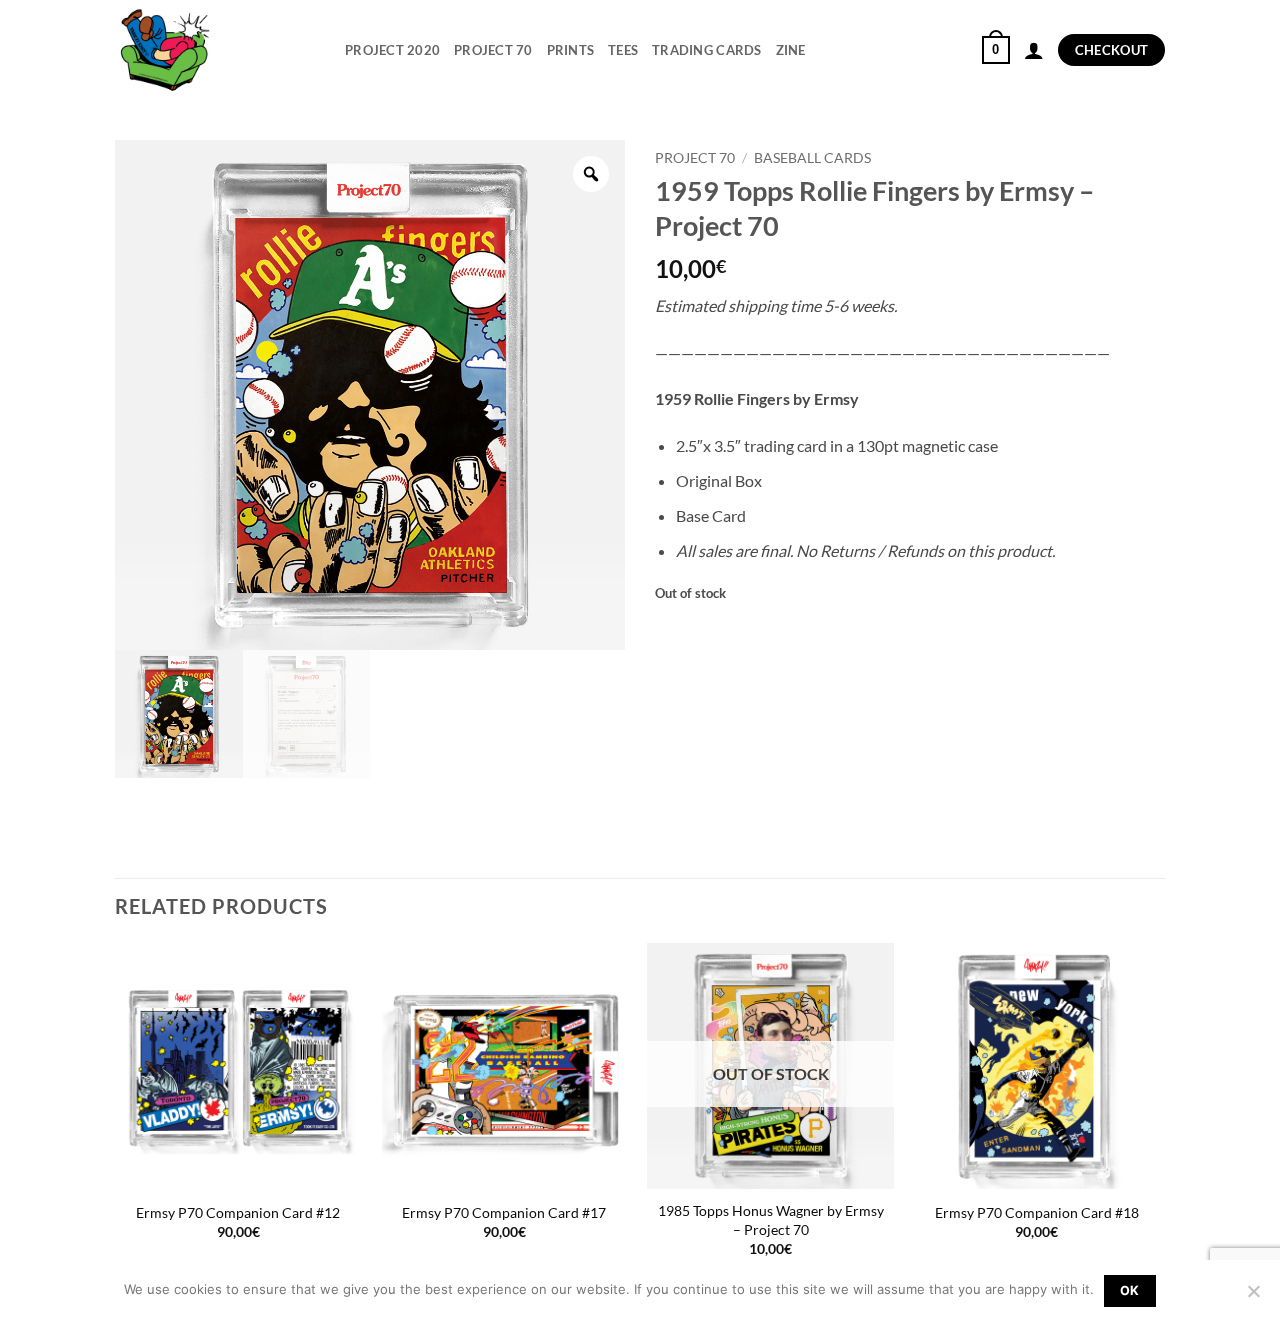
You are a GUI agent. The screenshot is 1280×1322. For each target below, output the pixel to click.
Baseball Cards (812, 158)
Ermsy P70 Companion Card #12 (238, 1212)
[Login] (1034, 50)
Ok (1130, 1290)
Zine (791, 50)
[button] (996, 50)
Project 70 (493, 50)
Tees (623, 50)
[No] (1253, 1297)
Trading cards (706, 50)
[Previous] (116, 1118)
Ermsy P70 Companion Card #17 (504, 1212)
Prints (571, 50)
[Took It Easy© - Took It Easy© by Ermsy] (215, 50)
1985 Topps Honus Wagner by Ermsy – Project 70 (771, 1220)
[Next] (1159, 1118)
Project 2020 (392, 50)
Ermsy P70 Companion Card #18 (1037, 1212)
